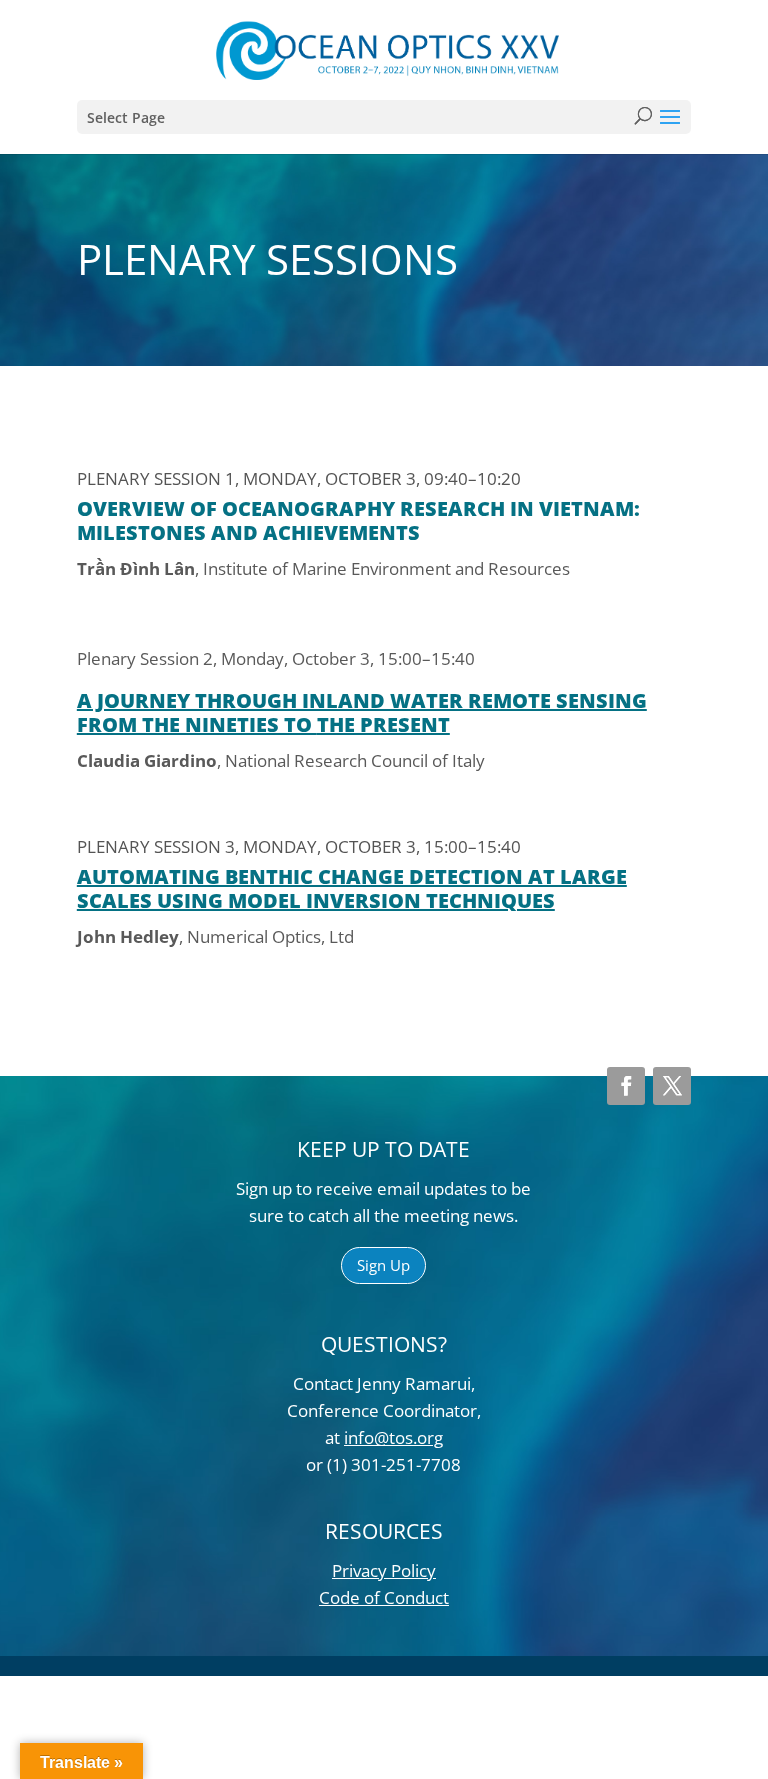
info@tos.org (393, 1437)
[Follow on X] (672, 1086)
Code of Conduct (384, 1597)
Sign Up (383, 1265)
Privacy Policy (384, 1570)
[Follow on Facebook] (626, 1086)
